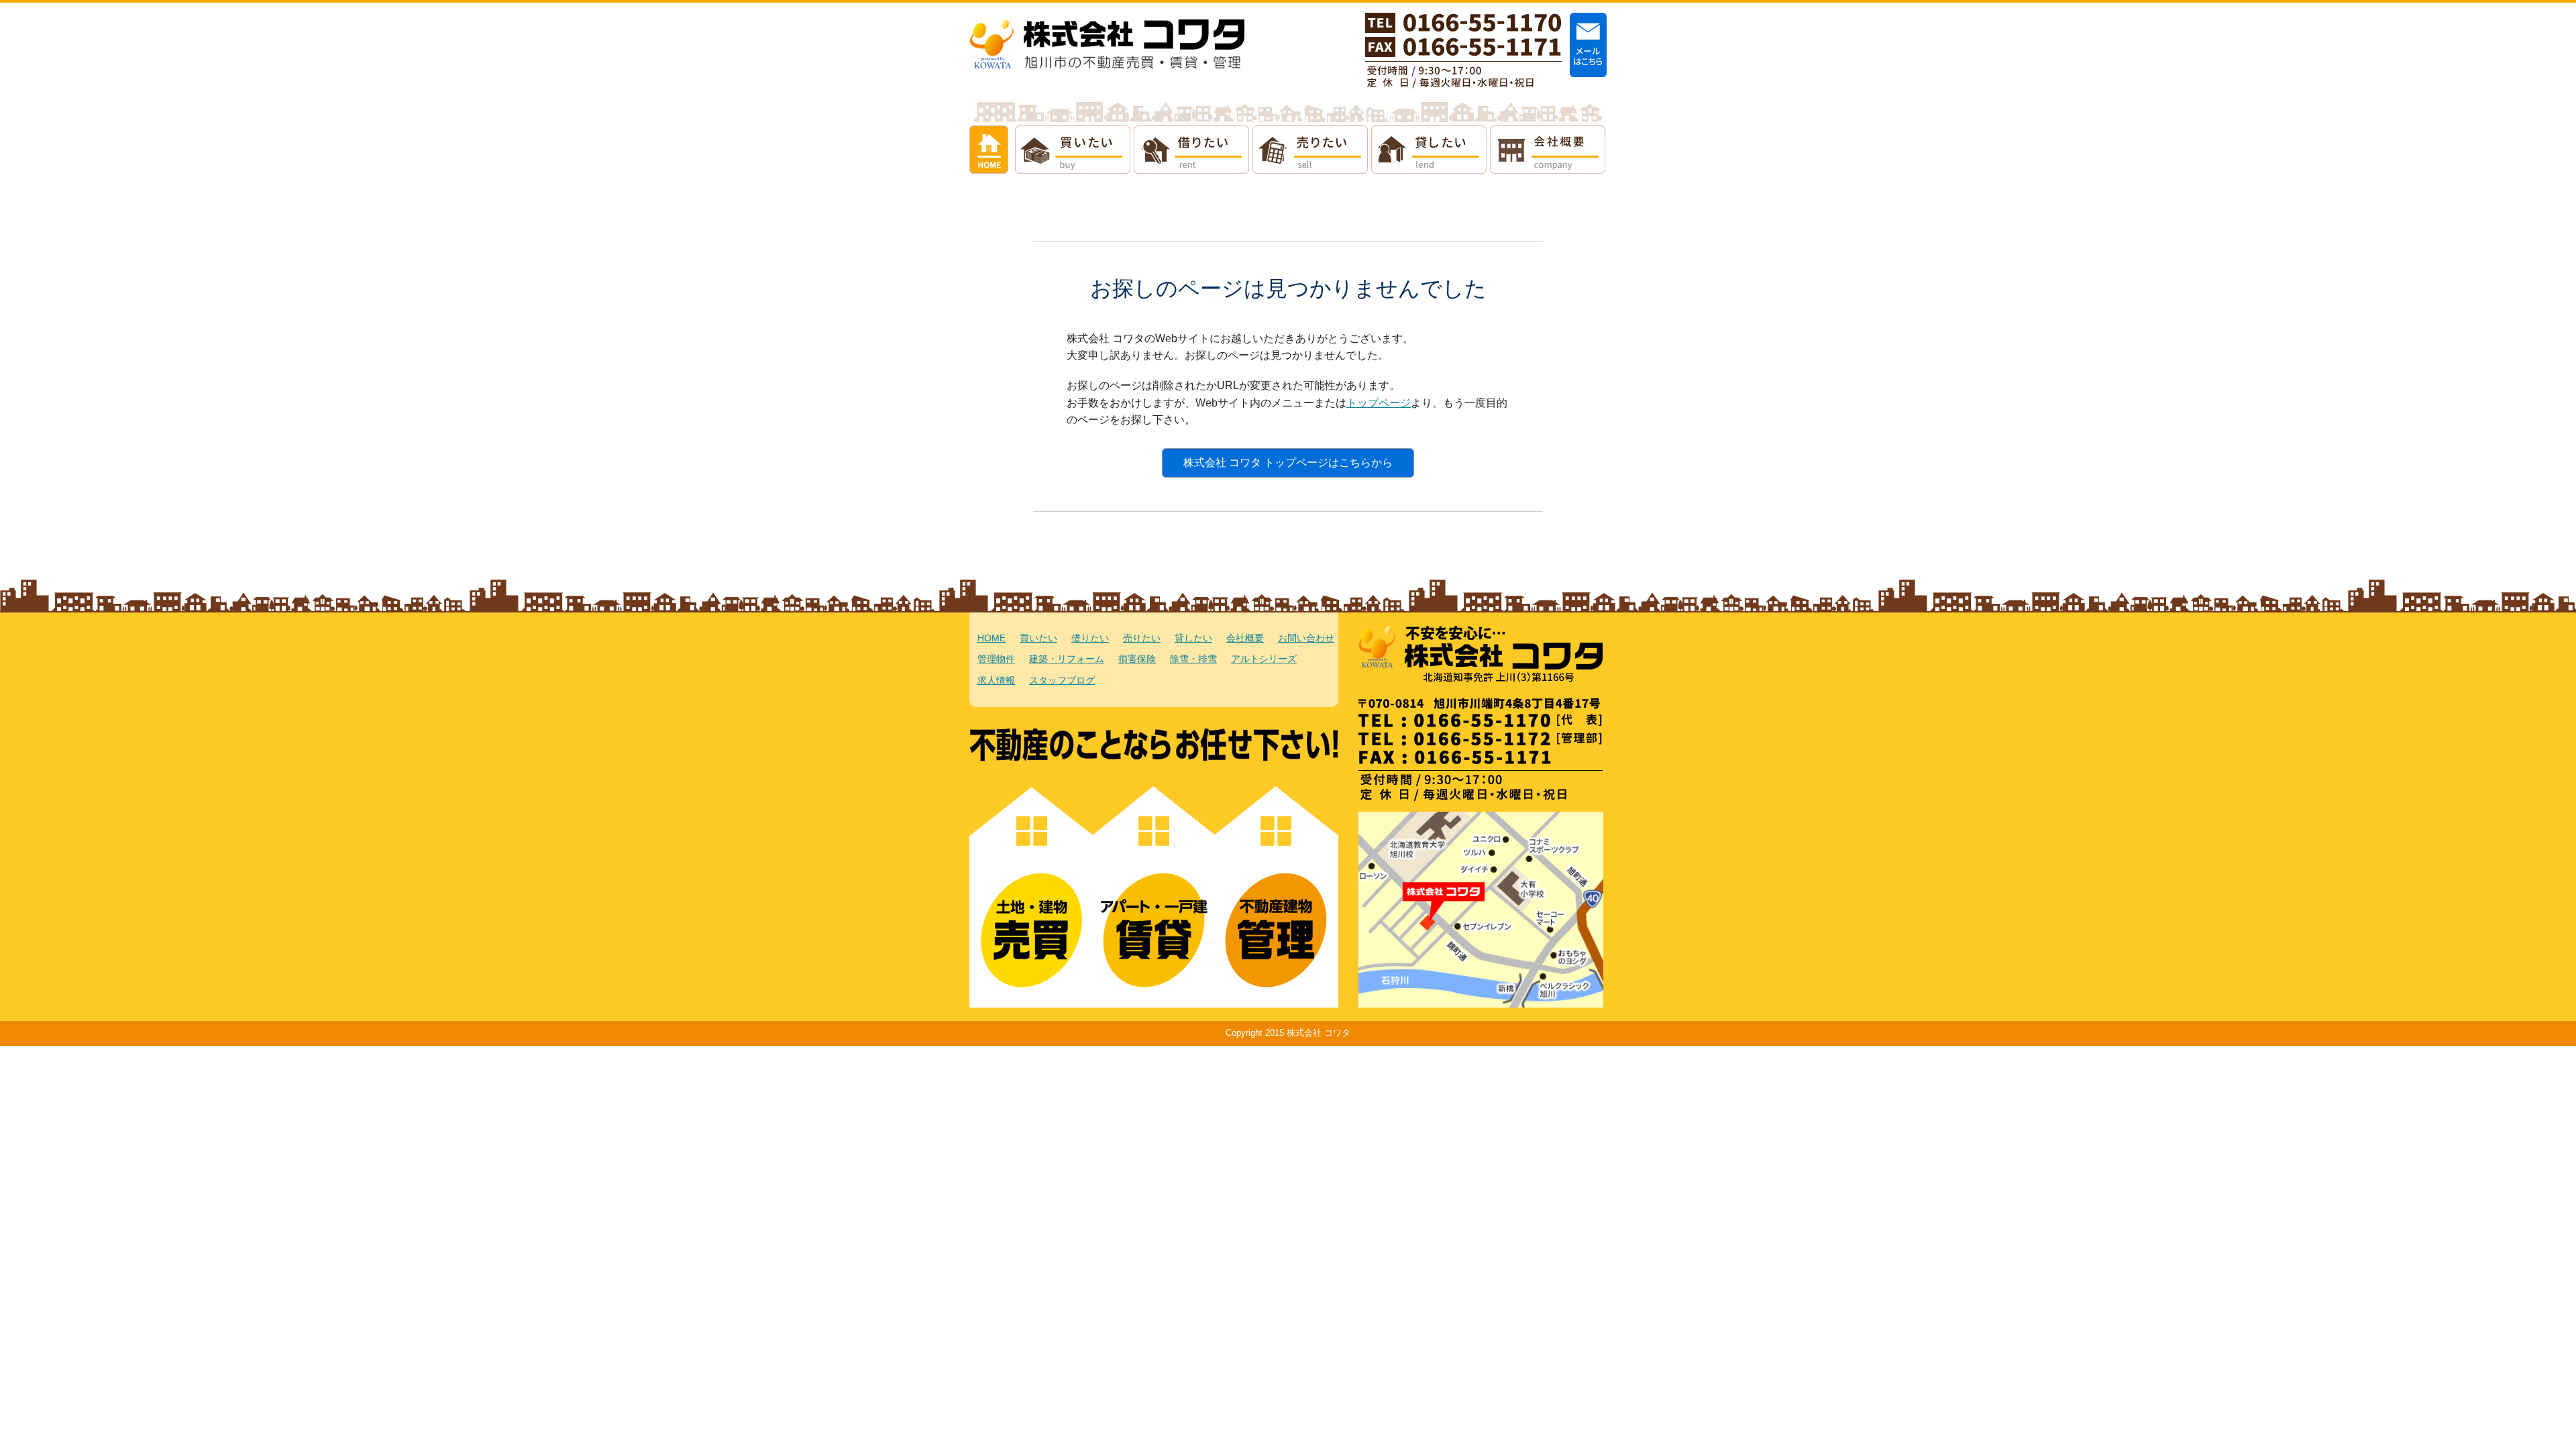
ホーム (989, 150)
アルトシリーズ (1264, 659)
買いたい (1073, 150)
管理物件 (996, 659)
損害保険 (1137, 659)
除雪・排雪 (1193, 659)
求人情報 (996, 681)
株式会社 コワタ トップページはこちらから (1288, 463)
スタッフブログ (1062, 681)
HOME (991, 638)
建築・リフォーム (1067, 659)
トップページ (1379, 403)
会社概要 (1548, 150)
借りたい (1191, 150)
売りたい (1310, 150)
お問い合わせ (1306, 638)
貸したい (1429, 150)
